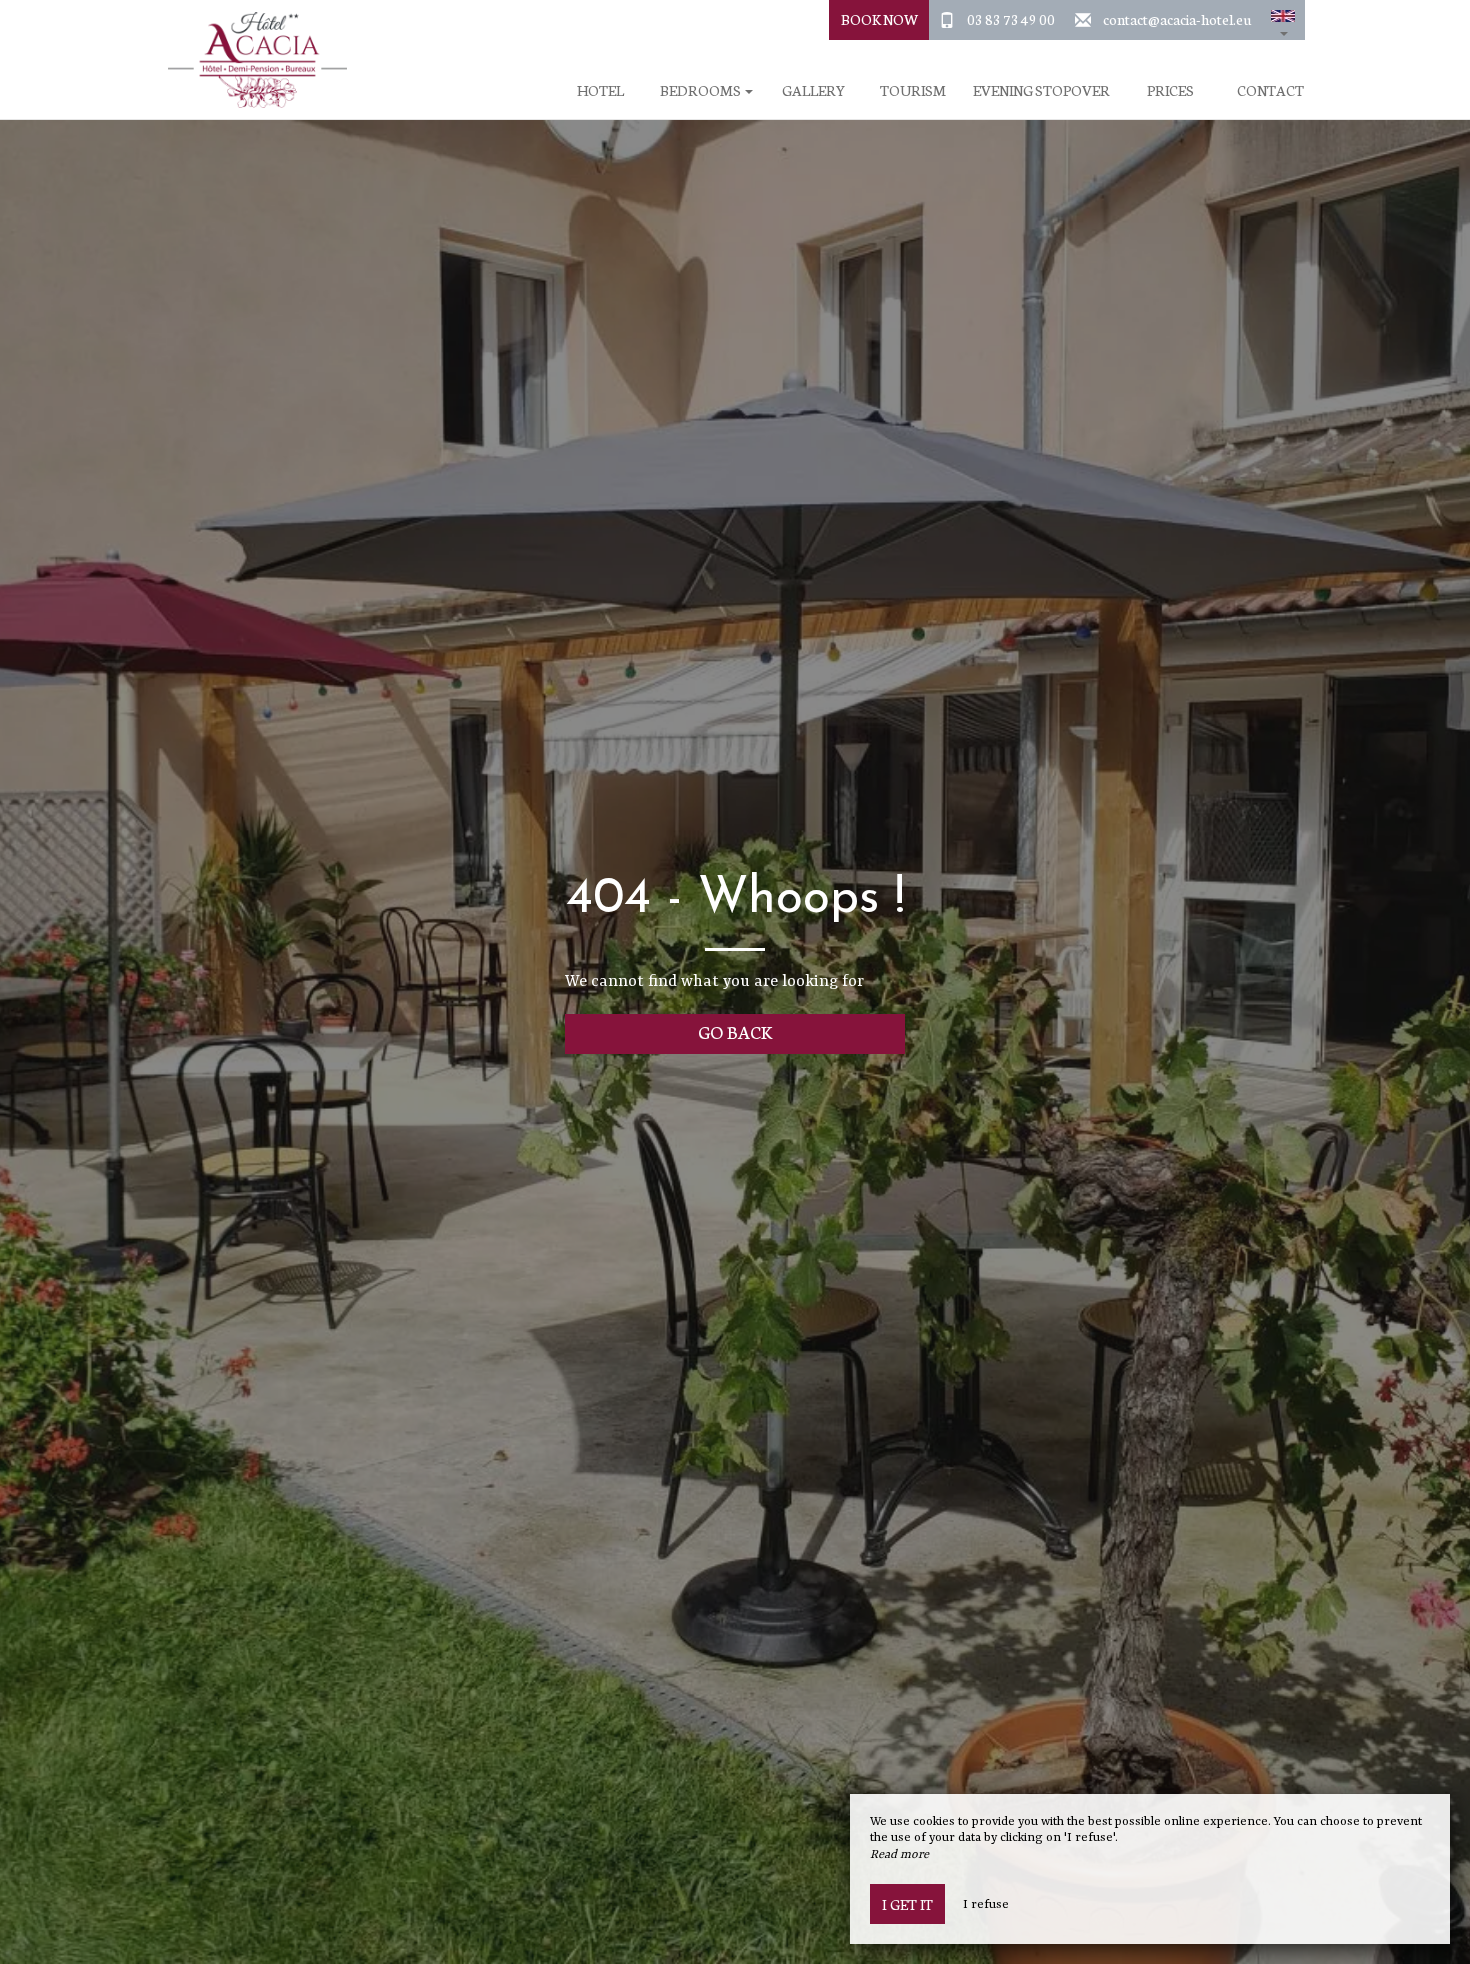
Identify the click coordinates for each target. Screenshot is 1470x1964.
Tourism (913, 90)
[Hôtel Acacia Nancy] (250, 60)
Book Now (879, 19)
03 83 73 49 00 (1011, 19)
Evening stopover (1041, 90)
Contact (1270, 90)
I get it (907, 1904)
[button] (1283, 20)
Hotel (600, 90)
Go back (735, 1031)
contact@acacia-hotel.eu (1177, 19)
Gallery (813, 90)
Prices (1170, 90)
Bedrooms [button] (701, 90)
